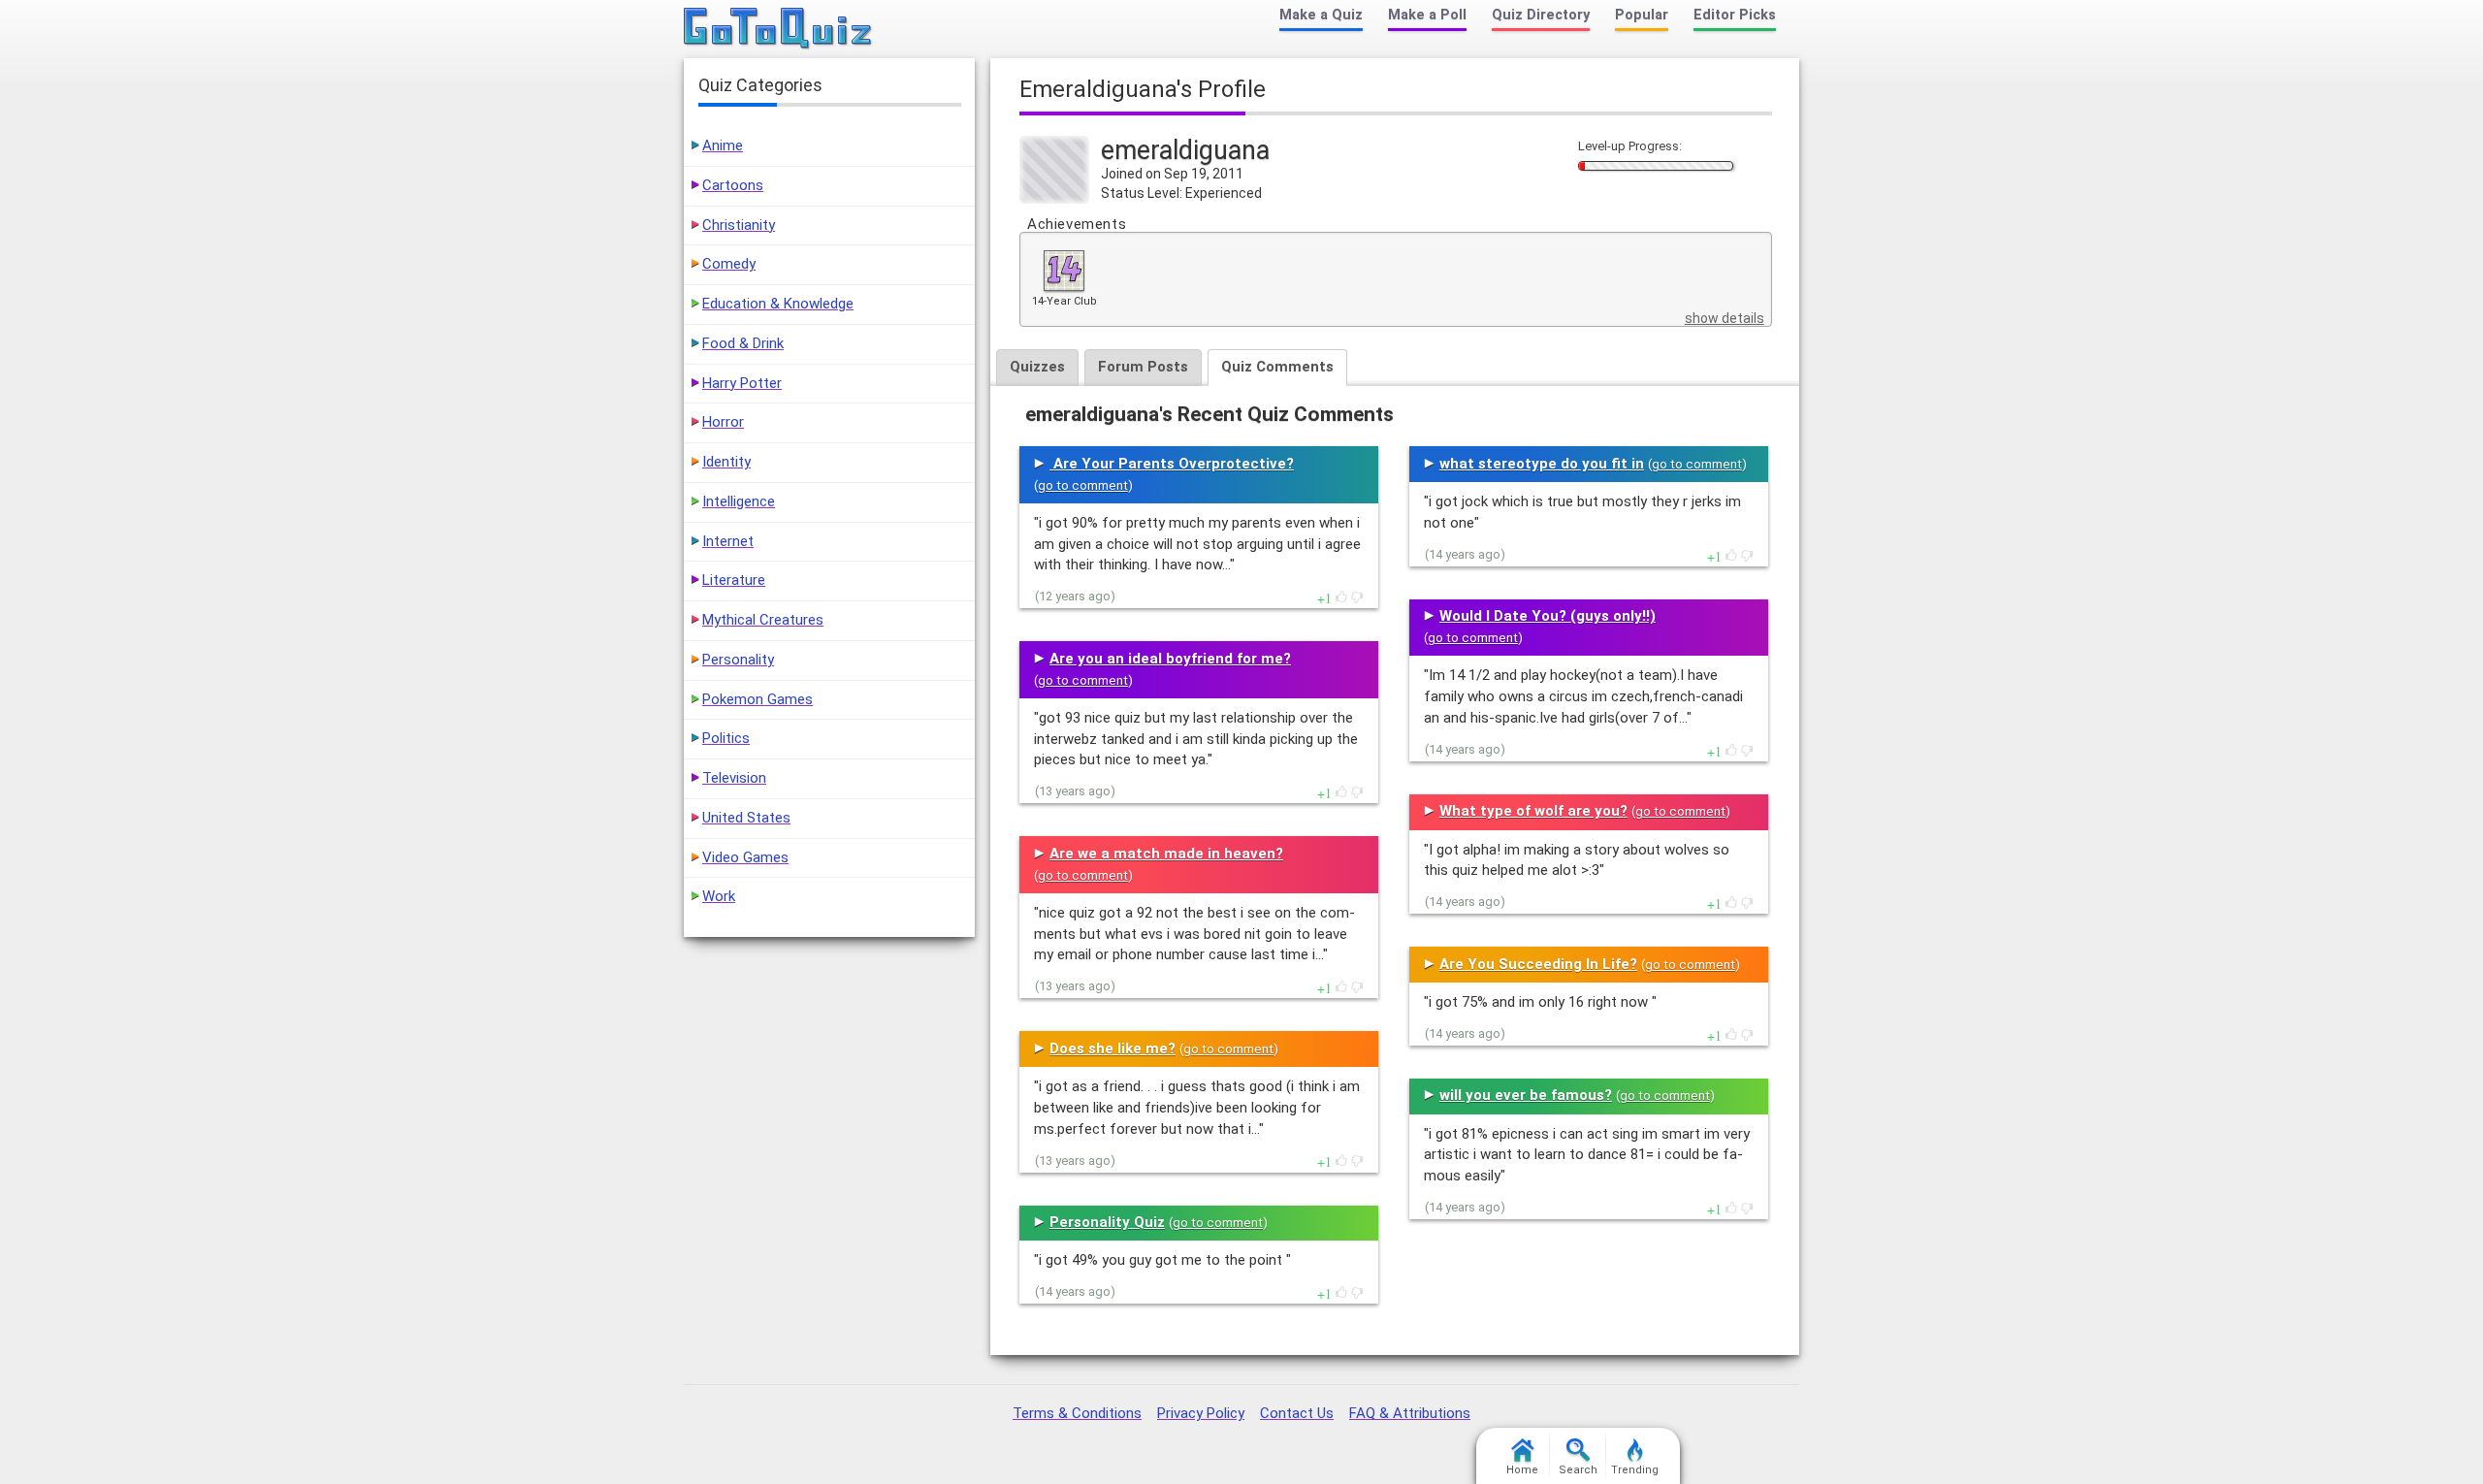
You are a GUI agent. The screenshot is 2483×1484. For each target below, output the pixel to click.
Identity (726, 462)
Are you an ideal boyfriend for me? (1170, 659)
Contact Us (1297, 1413)
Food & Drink (743, 343)
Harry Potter (742, 383)
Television (734, 778)
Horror (723, 422)
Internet (728, 541)
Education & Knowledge (778, 304)
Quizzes (1037, 367)
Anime (723, 145)
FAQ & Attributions (1410, 1413)
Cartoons (733, 185)
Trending (1635, 1470)
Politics (726, 738)
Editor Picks (1735, 15)
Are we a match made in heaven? (1166, 854)
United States (746, 818)
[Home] (778, 29)
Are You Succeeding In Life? (1538, 964)
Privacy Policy (1201, 1413)
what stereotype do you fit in (1542, 464)
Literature (734, 580)
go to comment (1083, 485)
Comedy (729, 264)
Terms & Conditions (1077, 1413)
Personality (738, 660)
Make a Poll (1427, 15)
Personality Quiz (1107, 1222)
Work (719, 896)
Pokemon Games (758, 699)
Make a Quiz (1321, 15)
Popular (1642, 15)
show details (1725, 318)
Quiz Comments (1277, 367)
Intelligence (739, 501)
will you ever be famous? (1526, 1095)
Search (1578, 1470)
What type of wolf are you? (1533, 811)
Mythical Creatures (763, 620)
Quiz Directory (1541, 15)
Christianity (739, 225)
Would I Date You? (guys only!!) (1548, 616)
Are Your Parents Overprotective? (1172, 464)
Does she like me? (1113, 1048)
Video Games (745, 857)
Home (1522, 1470)
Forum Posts (1143, 367)
